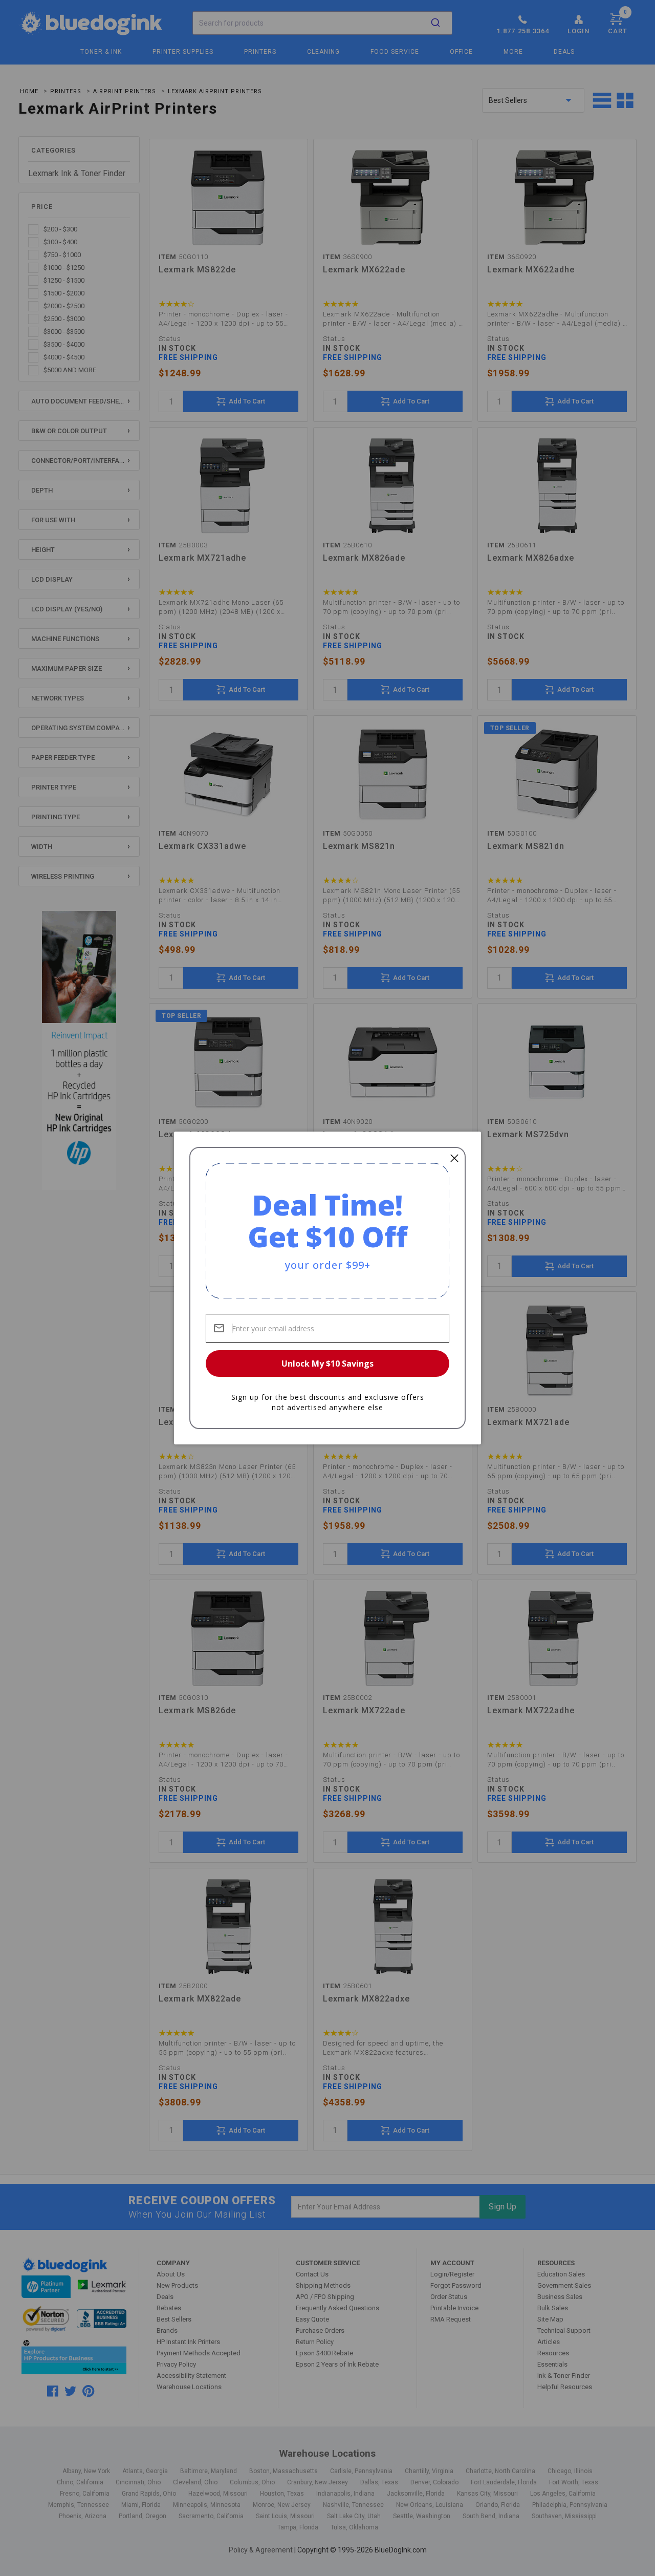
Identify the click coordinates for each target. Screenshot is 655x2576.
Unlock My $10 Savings (327, 1364)
